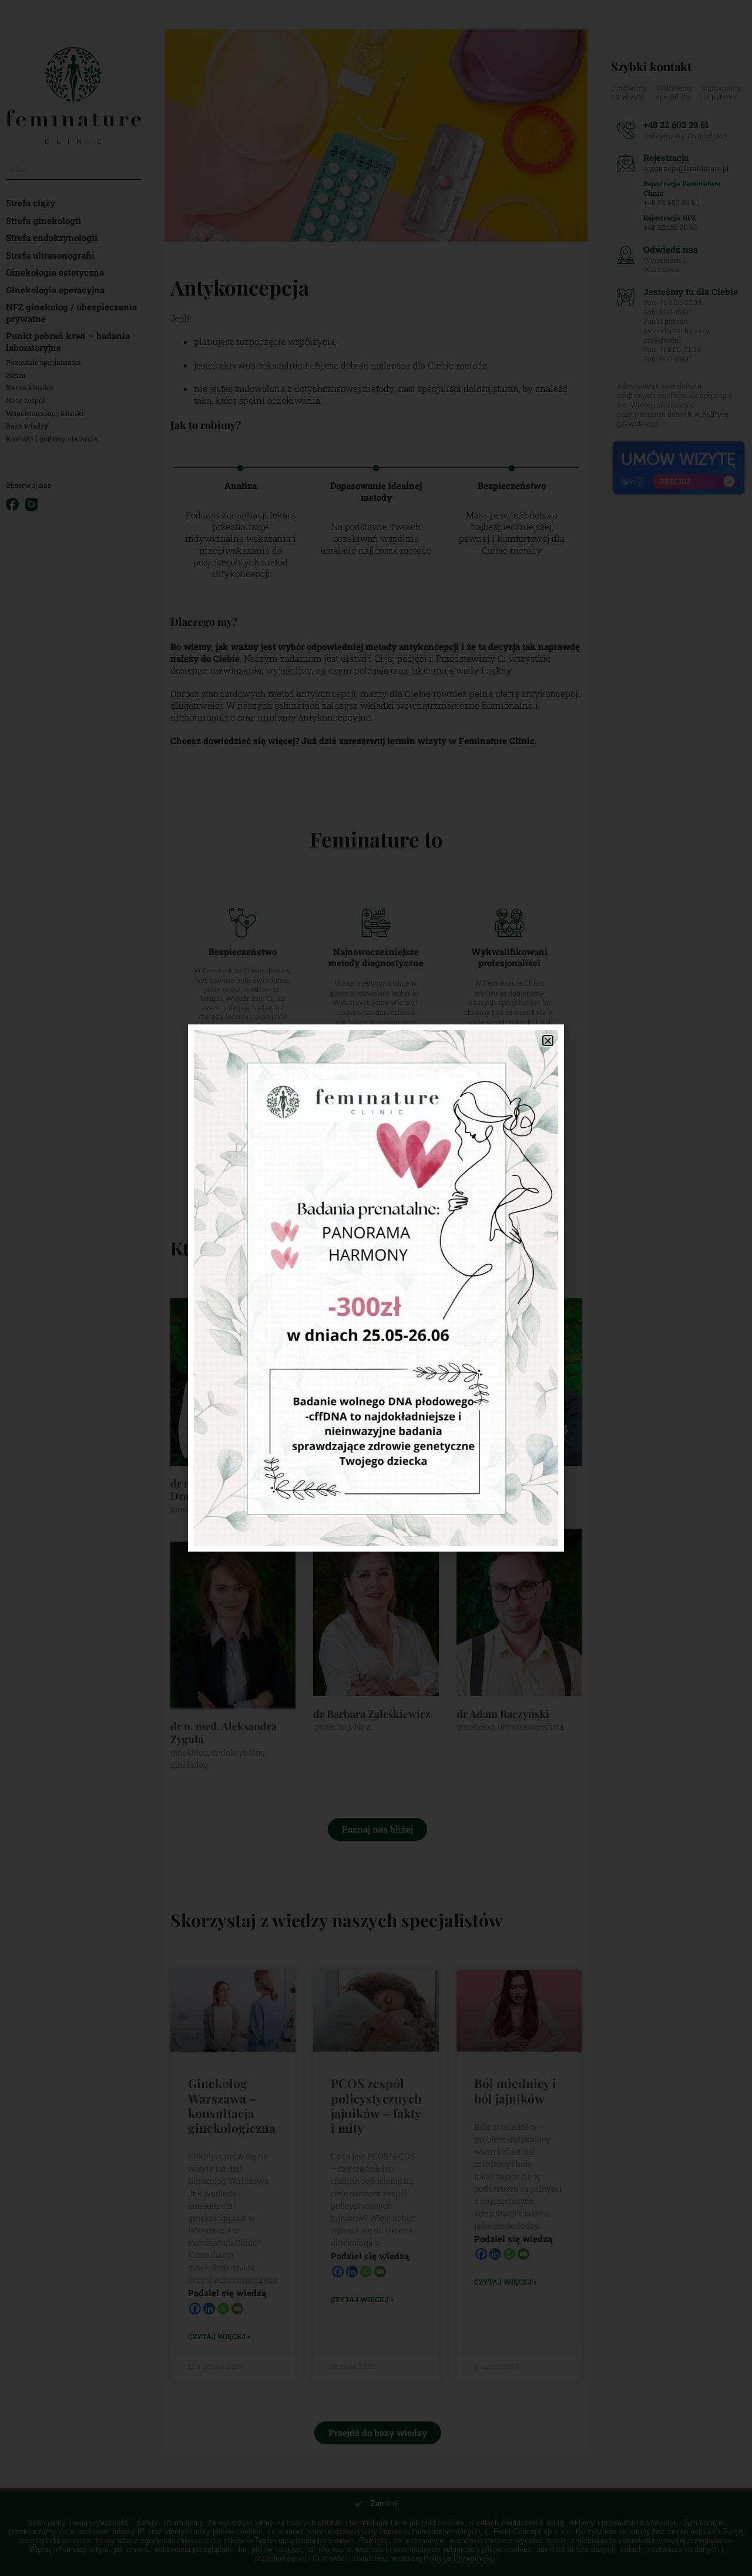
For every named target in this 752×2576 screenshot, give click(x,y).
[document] (376, 1288)
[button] (548, 1041)
